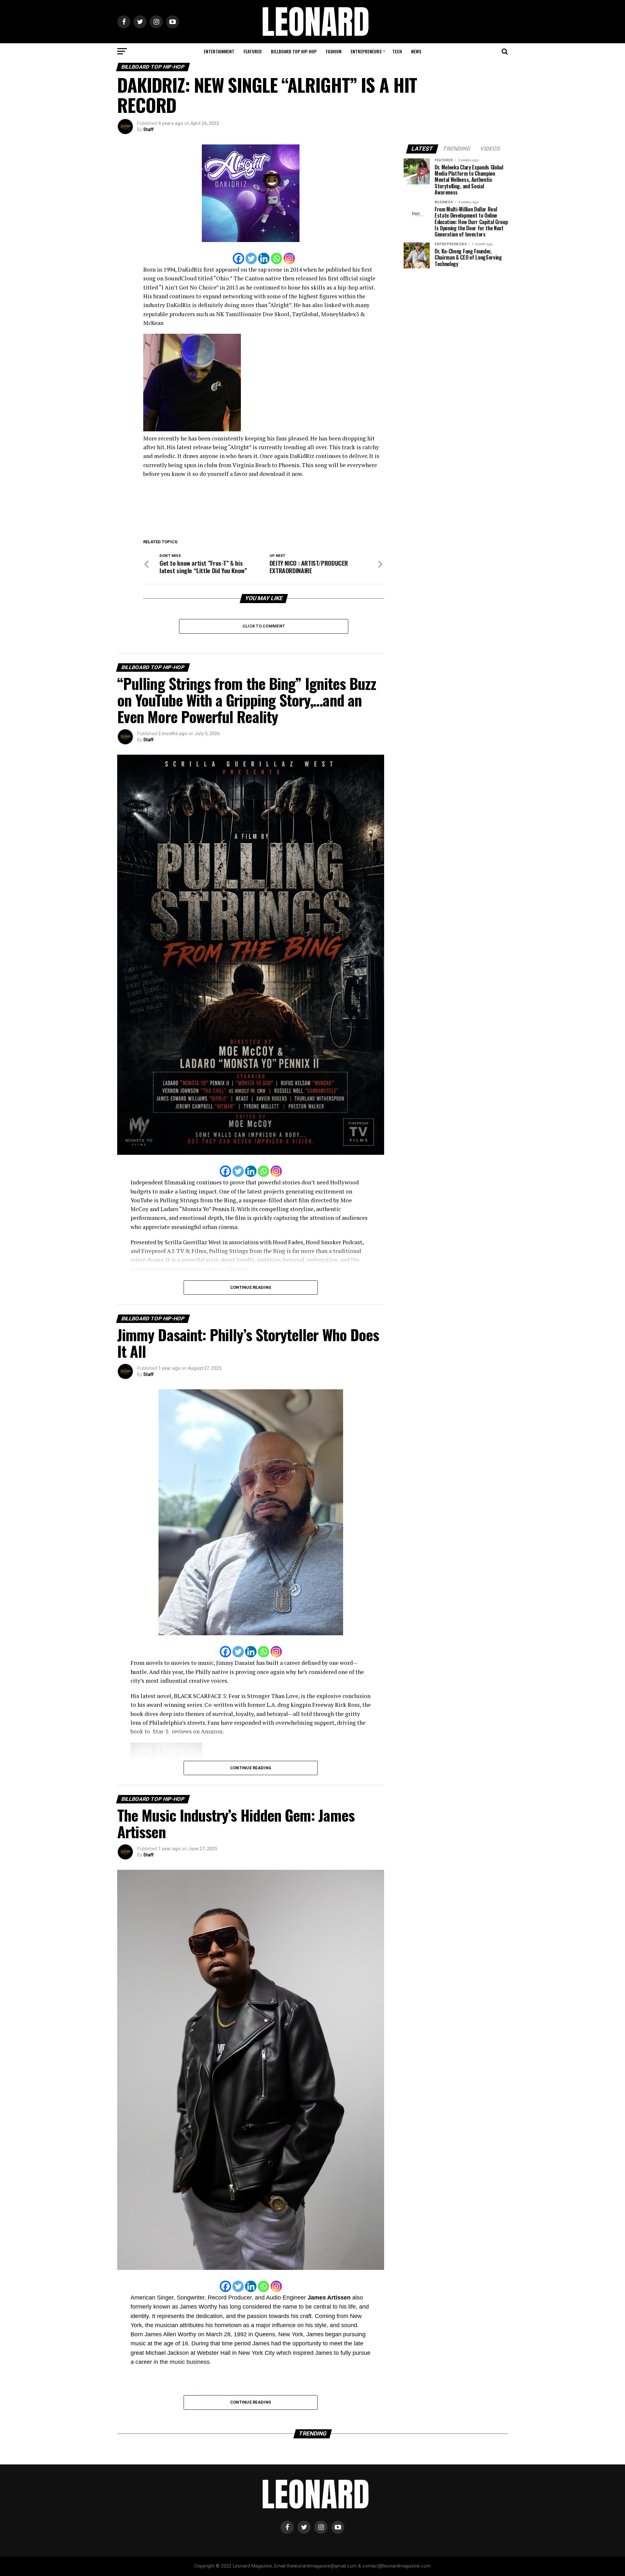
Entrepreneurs (366, 51)
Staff (148, 129)
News (416, 51)
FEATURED (253, 51)
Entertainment (219, 51)
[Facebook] (238, 258)
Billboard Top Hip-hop (294, 51)
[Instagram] (289, 258)
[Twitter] (251, 258)
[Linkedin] (264, 258)
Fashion (334, 51)
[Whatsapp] (277, 258)
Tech (397, 51)
